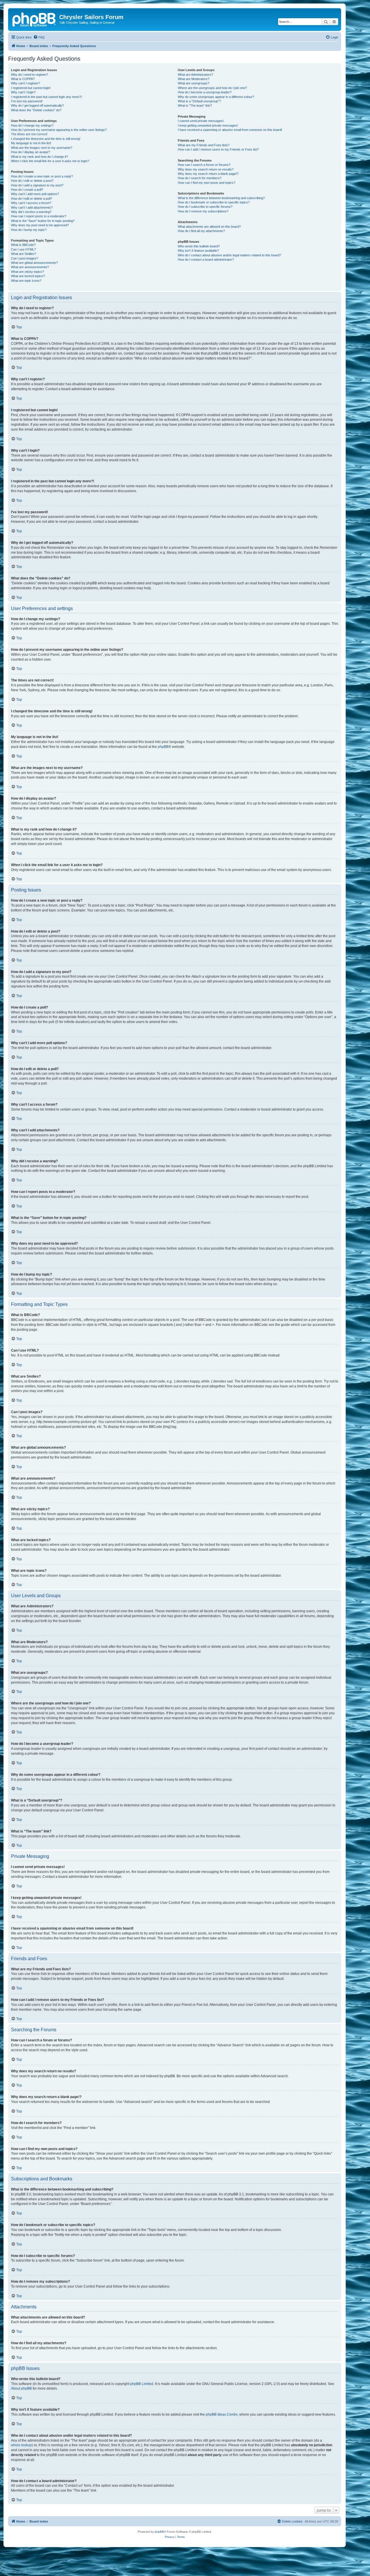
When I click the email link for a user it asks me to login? (50, 161)
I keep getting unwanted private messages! (208, 125)
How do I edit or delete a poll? (32, 199)
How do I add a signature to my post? (37, 185)
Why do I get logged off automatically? (37, 105)
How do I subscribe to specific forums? (205, 207)
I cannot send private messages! (201, 121)
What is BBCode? (23, 245)
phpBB (163, 747)
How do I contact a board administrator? (206, 260)
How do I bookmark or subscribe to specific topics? (214, 202)
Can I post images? (25, 258)
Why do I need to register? (29, 75)
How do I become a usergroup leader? (205, 92)
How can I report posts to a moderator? (39, 216)
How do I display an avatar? (30, 152)
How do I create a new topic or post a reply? (42, 176)
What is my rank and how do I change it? (39, 157)
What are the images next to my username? (42, 148)
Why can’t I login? (23, 92)
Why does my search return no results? (206, 169)
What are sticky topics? (27, 272)
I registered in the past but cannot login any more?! (46, 97)
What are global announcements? (34, 263)
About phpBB (21, 2388)
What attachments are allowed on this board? (209, 227)
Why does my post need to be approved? (40, 225)
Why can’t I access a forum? (31, 203)
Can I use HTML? (23, 249)
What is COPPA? (23, 79)
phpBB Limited (142, 2384)
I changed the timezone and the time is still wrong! (46, 139)
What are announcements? (30, 267)
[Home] (34, 19)
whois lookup (21, 2445)
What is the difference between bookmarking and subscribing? (221, 198)
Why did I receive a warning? (31, 212)
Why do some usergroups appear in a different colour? (216, 97)
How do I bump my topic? (29, 230)
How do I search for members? (200, 178)
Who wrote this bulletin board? (199, 246)
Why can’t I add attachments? (32, 207)
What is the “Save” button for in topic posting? (43, 221)
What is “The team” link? (195, 105)
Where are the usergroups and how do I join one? (212, 88)
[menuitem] (39, 37)
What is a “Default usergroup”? (199, 101)
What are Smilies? (24, 254)
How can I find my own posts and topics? (207, 183)
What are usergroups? (194, 83)
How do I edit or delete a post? (32, 181)
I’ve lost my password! (27, 101)
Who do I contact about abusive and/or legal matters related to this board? (229, 255)
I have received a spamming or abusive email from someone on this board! (230, 130)
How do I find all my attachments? (201, 231)
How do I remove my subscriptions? (203, 211)
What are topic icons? (26, 281)
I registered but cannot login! (31, 88)
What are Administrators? (195, 75)
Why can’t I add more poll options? (35, 194)
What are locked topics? (28, 276)
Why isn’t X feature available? (198, 251)
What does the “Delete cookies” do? (36, 110)
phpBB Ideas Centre (222, 2414)
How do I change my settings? (32, 125)
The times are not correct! (29, 134)
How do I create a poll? (27, 190)
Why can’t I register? (25, 83)
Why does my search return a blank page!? (208, 174)
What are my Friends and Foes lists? (204, 145)
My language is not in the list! (31, 143)
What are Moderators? (194, 79)
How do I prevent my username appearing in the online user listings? (59, 130)
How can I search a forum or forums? (204, 165)
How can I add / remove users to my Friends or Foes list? (218, 149)
